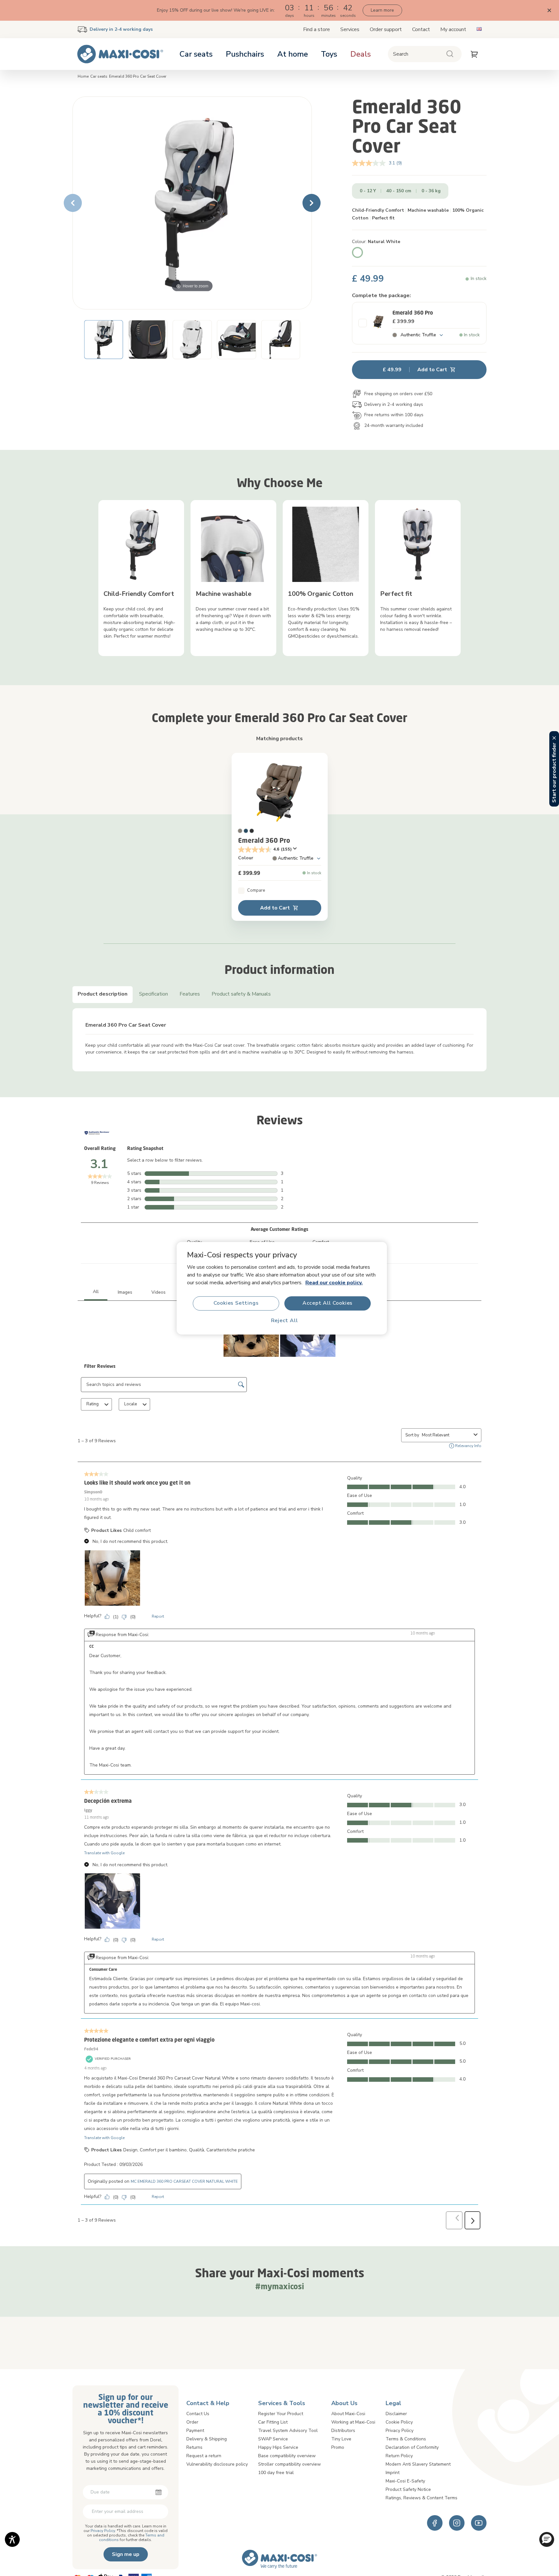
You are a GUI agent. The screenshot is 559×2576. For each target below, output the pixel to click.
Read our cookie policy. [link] (334, 1282)
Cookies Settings (236, 1303)
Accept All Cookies (328, 1303)
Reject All (285, 1321)
